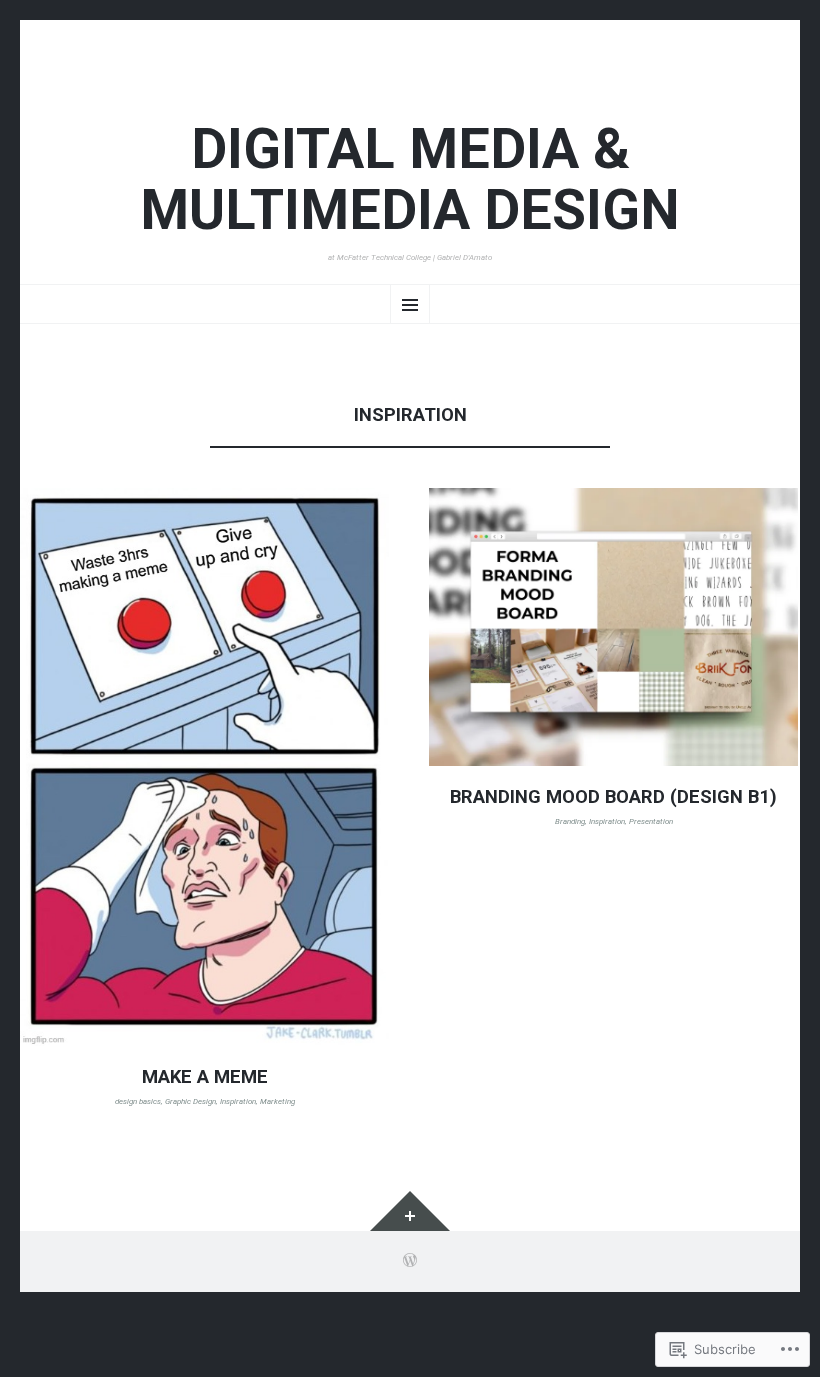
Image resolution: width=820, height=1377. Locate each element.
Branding (570, 821)
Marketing (277, 1101)
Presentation (651, 821)
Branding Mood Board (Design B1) (613, 797)
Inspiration (238, 1101)
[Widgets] (410, 1211)
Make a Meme (205, 1077)
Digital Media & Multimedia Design (410, 181)
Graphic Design (190, 1101)
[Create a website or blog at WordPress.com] (410, 1262)
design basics (138, 1101)
